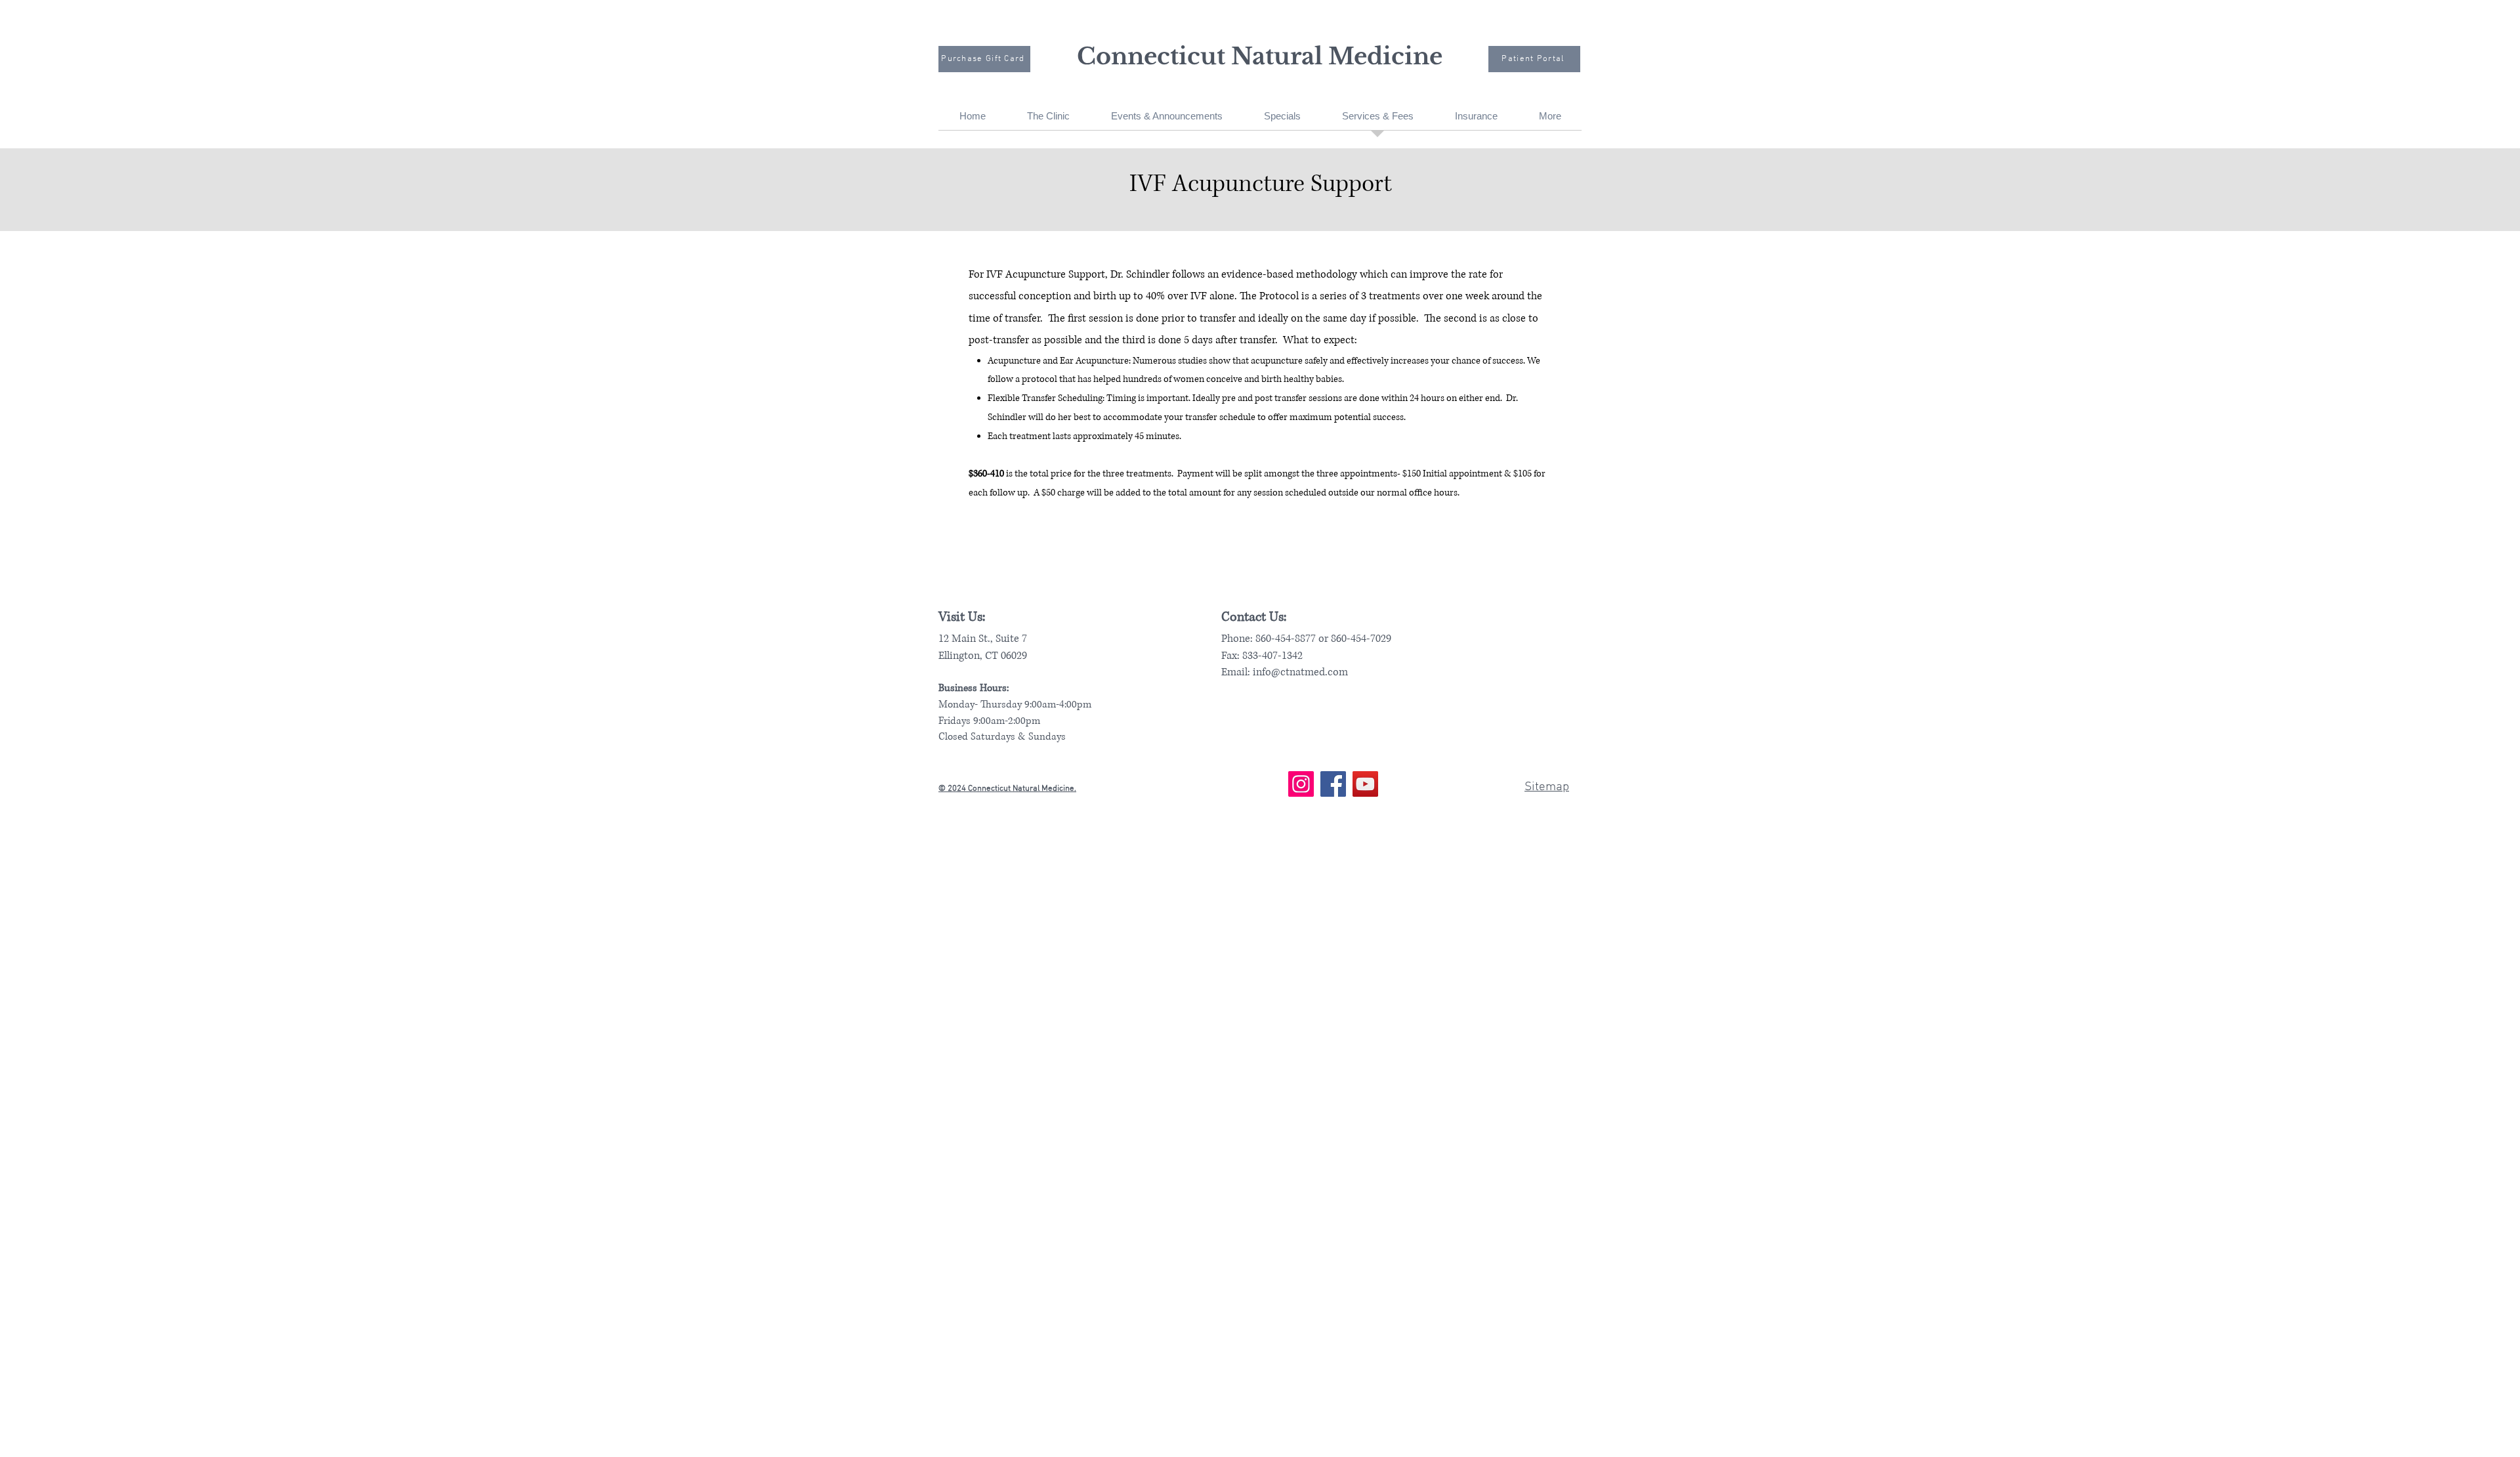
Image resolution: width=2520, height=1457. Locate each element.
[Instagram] (1301, 784)
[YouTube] (1365, 784)
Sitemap (1547, 787)
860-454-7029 (1361, 639)
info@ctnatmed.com (1300, 672)
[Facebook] (1333, 784)
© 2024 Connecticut (976, 789)
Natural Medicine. (1044, 789)
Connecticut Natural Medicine (1260, 56)
